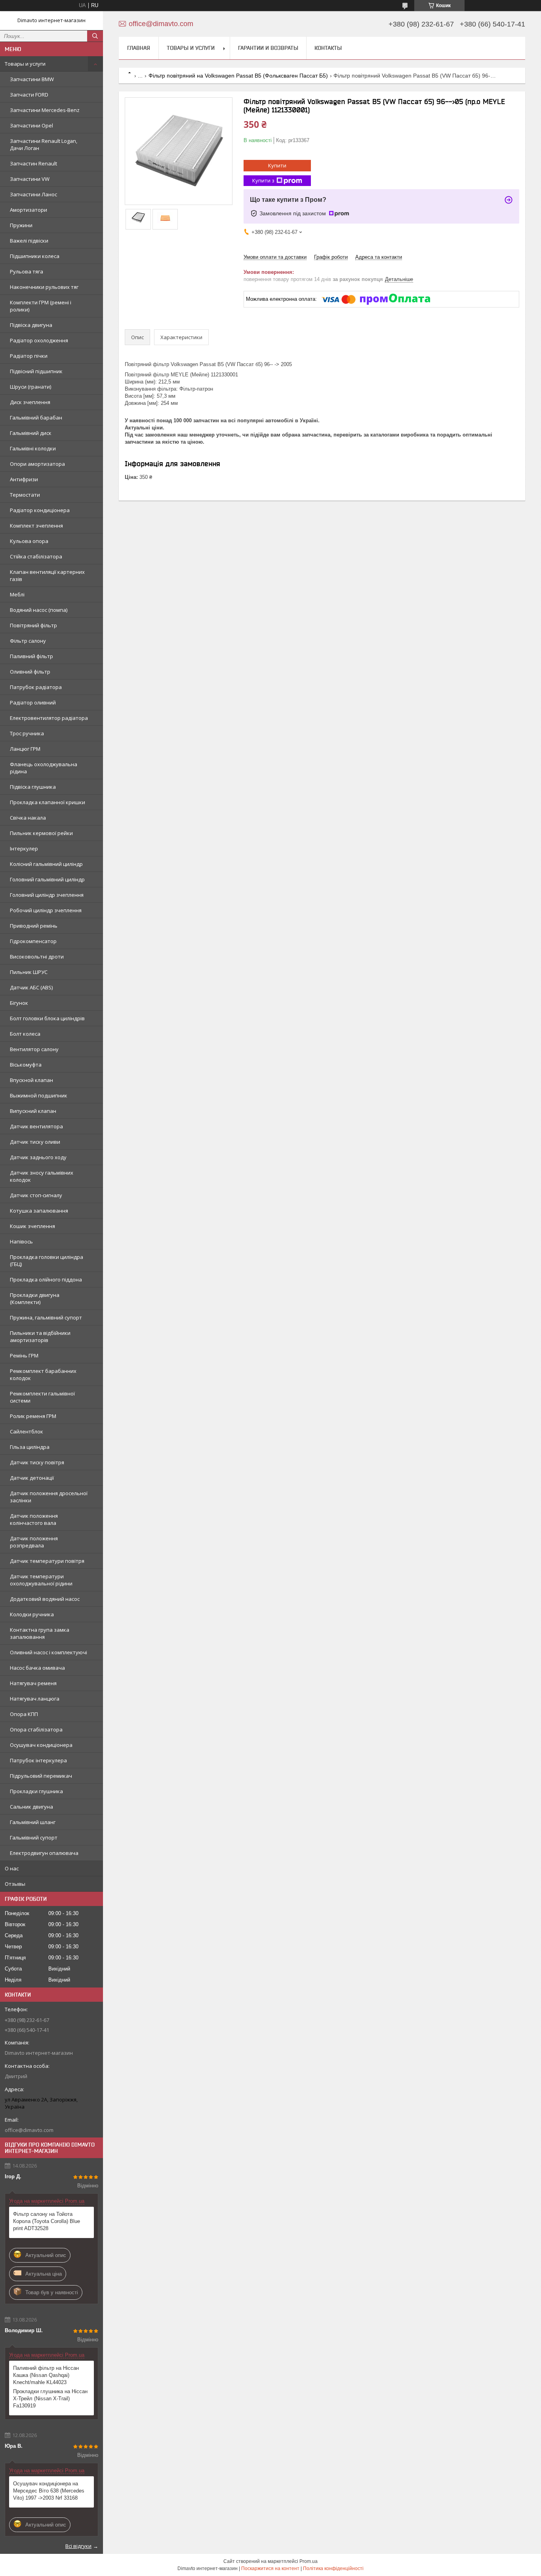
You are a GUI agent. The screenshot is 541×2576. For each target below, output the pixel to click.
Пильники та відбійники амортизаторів (40, 1336)
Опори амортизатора (37, 464)
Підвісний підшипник (36, 371)
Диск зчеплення (30, 402)
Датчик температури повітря (47, 1561)
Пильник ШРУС (29, 972)
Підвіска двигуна (31, 325)
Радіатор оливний (33, 702)
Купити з (263, 180)
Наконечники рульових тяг (44, 287)
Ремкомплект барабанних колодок (43, 1374)
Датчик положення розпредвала (34, 1542)
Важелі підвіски (29, 241)
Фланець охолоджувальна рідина (44, 768)
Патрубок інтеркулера (38, 1760)
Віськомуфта (26, 1065)
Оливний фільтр (30, 672)
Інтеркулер (24, 849)
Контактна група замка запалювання (40, 1633)
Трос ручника (27, 733)
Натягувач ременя (33, 1683)
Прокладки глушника (36, 1791)
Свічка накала (28, 818)
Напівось (21, 1241)
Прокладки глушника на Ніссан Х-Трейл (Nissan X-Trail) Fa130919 (50, 2399)
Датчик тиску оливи (35, 1142)
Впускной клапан (31, 1080)
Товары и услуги (25, 64)
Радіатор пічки (29, 356)
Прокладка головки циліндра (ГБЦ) (47, 1260)
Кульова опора (29, 541)
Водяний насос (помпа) (39, 610)
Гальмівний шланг (33, 1822)
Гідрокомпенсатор (33, 941)
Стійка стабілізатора (36, 556)
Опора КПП (24, 1714)
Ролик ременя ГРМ (33, 1416)
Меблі (17, 594)
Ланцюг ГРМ (25, 749)
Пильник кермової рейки (41, 833)
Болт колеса (25, 1034)
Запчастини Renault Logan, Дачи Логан (44, 144)
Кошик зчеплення (32, 1226)
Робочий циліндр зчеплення (46, 910)
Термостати (25, 495)
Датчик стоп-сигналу (36, 1195)
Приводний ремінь (34, 926)
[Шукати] (95, 36)
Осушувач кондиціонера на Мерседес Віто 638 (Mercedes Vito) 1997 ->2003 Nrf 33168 (49, 2491)
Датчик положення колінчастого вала (34, 1519)
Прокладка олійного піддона (46, 1279)
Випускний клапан (33, 1111)
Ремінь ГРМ (24, 1355)
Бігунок (19, 1003)
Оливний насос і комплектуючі (49, 1652)
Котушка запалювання (39, 1211)
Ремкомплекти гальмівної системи (42, 1397)
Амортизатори (29, 210)
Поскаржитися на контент (270, 2568)
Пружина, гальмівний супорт (46, 1317)
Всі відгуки (78, 2546)
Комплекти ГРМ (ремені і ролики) (41, 306)
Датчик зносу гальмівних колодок (42, 1176)
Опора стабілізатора (36, 1729)
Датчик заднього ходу (38, 1157)
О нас (12, 1868)
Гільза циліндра (30, 1447)
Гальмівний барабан (36, 418)
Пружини (21, 225)
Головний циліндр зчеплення (47, 895)
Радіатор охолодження (39, 340)
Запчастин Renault (33, 163)
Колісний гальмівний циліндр (46, 864)
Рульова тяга (27, 271)
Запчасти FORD (29, 95)
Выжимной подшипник (39, 1095)
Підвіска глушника (33, 787)
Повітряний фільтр (33, 625)
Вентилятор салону (34, 1049)
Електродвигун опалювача (44, 1853)
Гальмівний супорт (34, 1838)
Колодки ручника (32, 1614)
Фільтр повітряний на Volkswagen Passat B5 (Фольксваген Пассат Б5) (238, 76)
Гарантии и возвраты (268, 48)
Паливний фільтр (31, 656)
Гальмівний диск (31, 433)
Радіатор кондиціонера (40, 510)
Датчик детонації (32, 1478)
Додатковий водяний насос (45, 1599)
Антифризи (24, 479)
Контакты (328, 48)
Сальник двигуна (31, 1807)
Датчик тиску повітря (37, 1462)
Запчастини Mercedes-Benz (45, 110)
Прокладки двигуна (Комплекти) (35, 1298)
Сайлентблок (27, 1431)
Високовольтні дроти (37, 957)
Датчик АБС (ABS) (31, 987)
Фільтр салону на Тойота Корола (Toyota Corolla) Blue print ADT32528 (47, 2221)
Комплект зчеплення (36, 526)
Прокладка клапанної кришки (48, 802)
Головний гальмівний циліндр (47, 879)
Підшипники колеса (35, 256)
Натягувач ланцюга (35, 1699)
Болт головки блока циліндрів (47, 1018)
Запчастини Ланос (33, 194)
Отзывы (15, 1884)
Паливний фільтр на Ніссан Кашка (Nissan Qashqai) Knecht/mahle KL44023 (46, 2375)
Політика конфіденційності (333, 2568)
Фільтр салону (28, 641)
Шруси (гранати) (30, 387)
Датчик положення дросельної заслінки (49, 1497)
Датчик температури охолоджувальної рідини (41, 1580)
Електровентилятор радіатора (49, 718)
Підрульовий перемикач (41, 1776)
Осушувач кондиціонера (41, 1745)
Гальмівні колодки (33, 448)
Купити (277, 165)
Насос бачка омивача (37, 1668)
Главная (139, 48)
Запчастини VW (30, 179)
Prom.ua (309, 2561)
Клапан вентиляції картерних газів (47, 575)
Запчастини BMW (32, 79)
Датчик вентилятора (36, 1126)
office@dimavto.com (29, 2130)
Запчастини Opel (31, 125)
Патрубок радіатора (36, 687)
